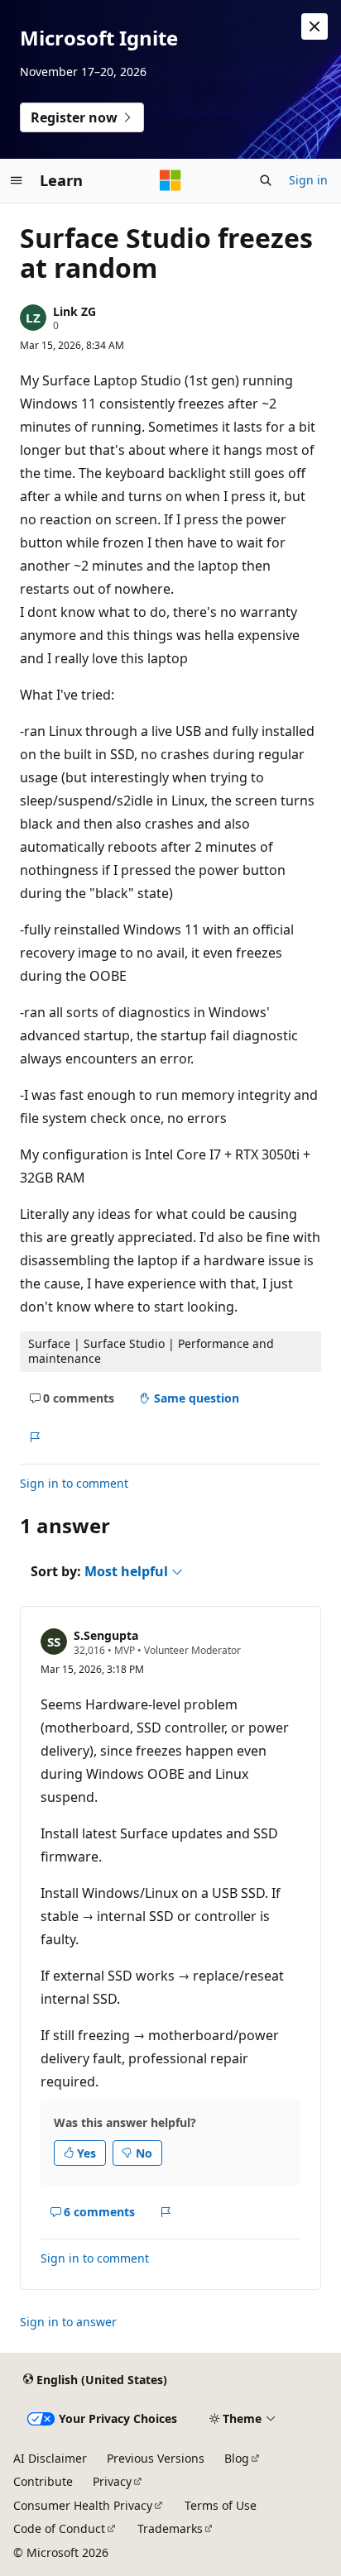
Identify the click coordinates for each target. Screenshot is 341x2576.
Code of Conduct (59, 2528)
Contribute (43, 2481)
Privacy (112, 2481)
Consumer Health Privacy (83, 2505)
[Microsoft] (170, 180)
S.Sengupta (106, 1635)
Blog (237, 2458)
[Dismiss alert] (315, 26)
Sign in (308, 180)
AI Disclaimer (50, 2458)
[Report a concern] (34, 1437)
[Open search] (266, 180)
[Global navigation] (17, 180)
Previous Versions (156, 2458)
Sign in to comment (74, 1483)
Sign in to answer (68, 2322)
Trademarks (170, 2528)
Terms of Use (221, 2505)
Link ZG (74, 311)
